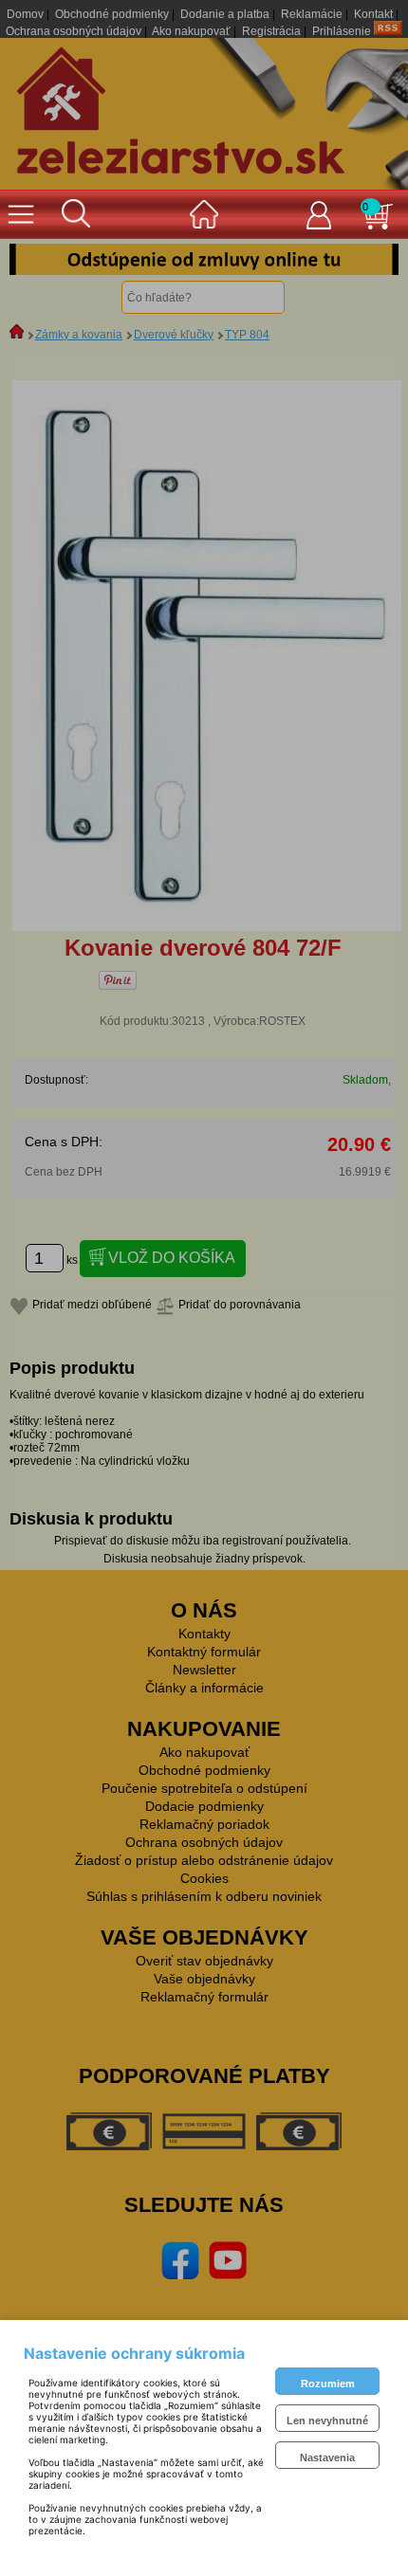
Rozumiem (328, 2384)
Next (370, 259)
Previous (38, 259)
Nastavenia (327, 2457)
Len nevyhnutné (327, 2421)
